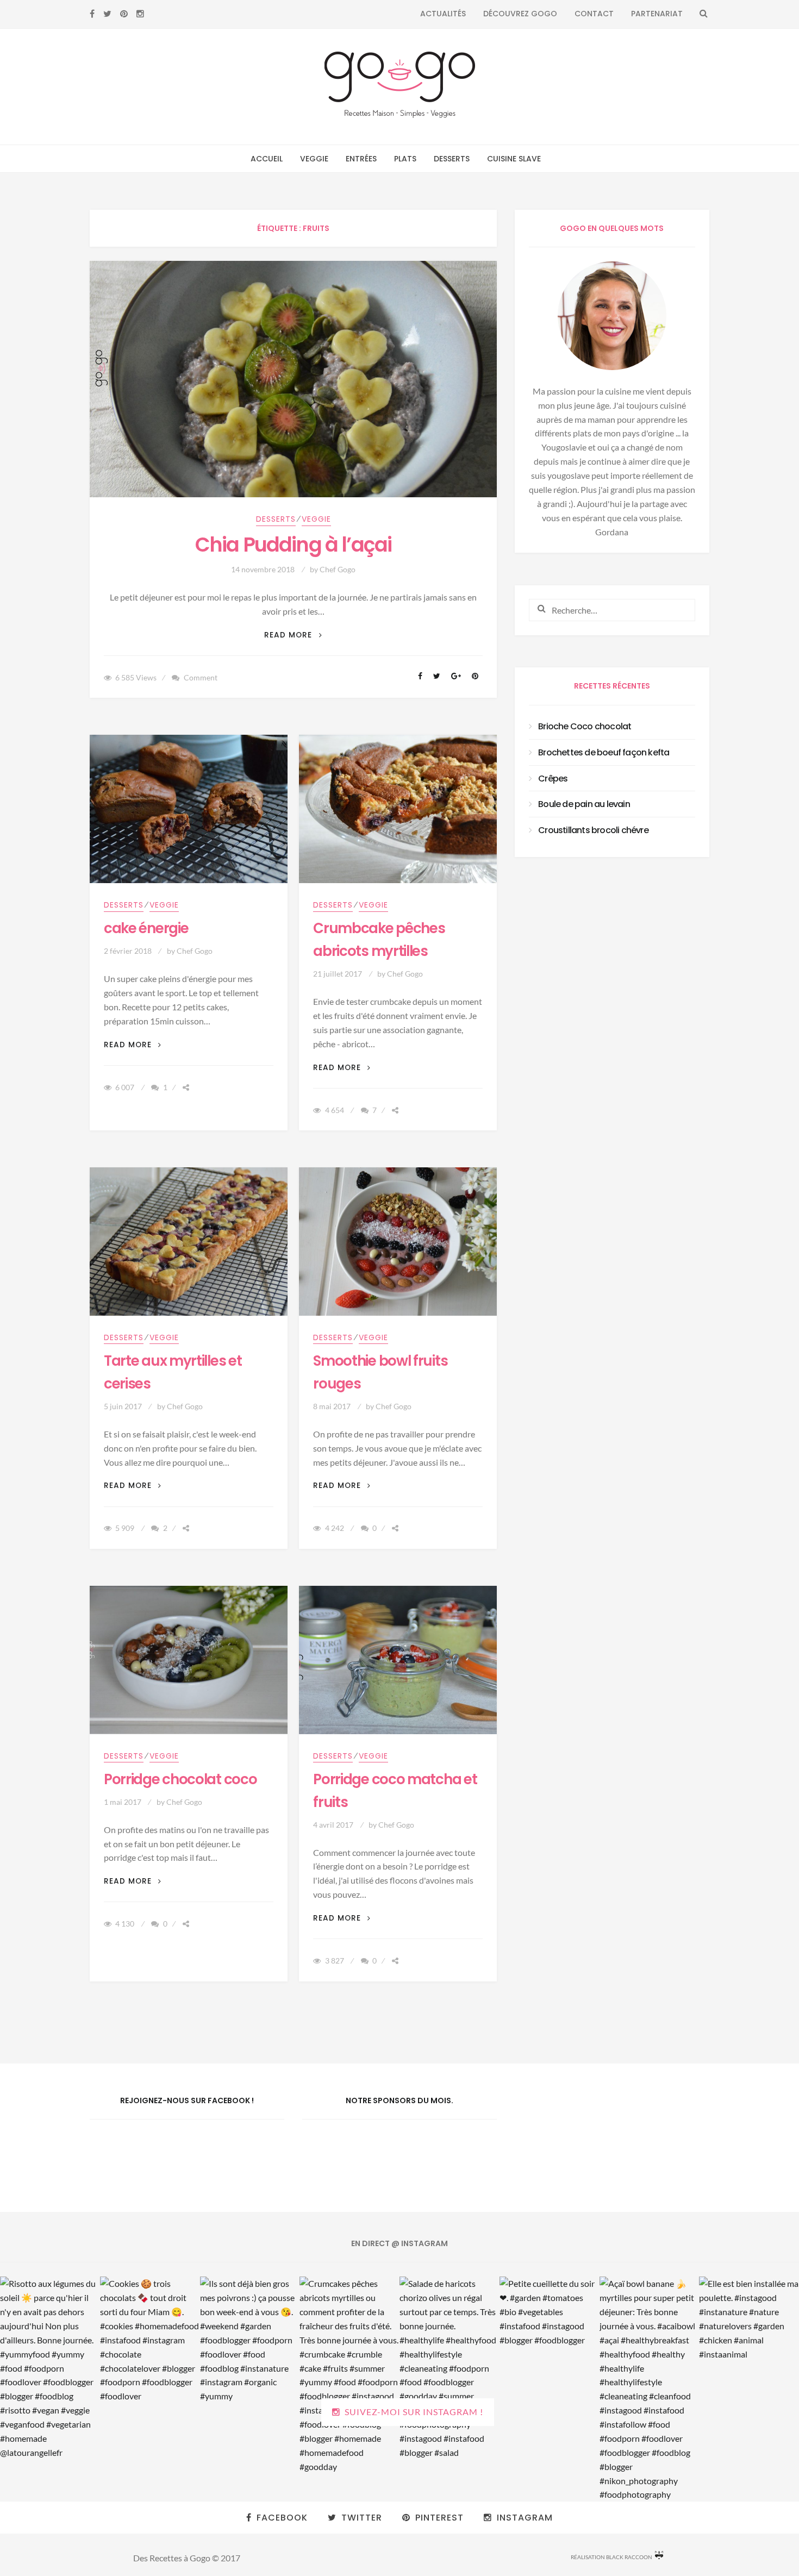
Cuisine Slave (514, 159)
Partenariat (657, 14)
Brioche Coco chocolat (585, 726)
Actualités (443, 14)
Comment (201, 677)
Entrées (361, 159)
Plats (405, 159)
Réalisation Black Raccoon (611, 2557)
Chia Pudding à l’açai (294, 545)
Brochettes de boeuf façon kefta (604, 752)
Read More (293, 635)
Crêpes (553, 779)
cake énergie (146, 928)
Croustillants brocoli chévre (593, 830)
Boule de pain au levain (584, 804)
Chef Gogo (338, 569)
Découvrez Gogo (520, 14)
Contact (594, 14)
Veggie (314, 159)
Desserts (452, 159)
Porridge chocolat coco (180, 1779)
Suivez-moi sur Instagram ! (414, 2412)
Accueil (267, 159)
